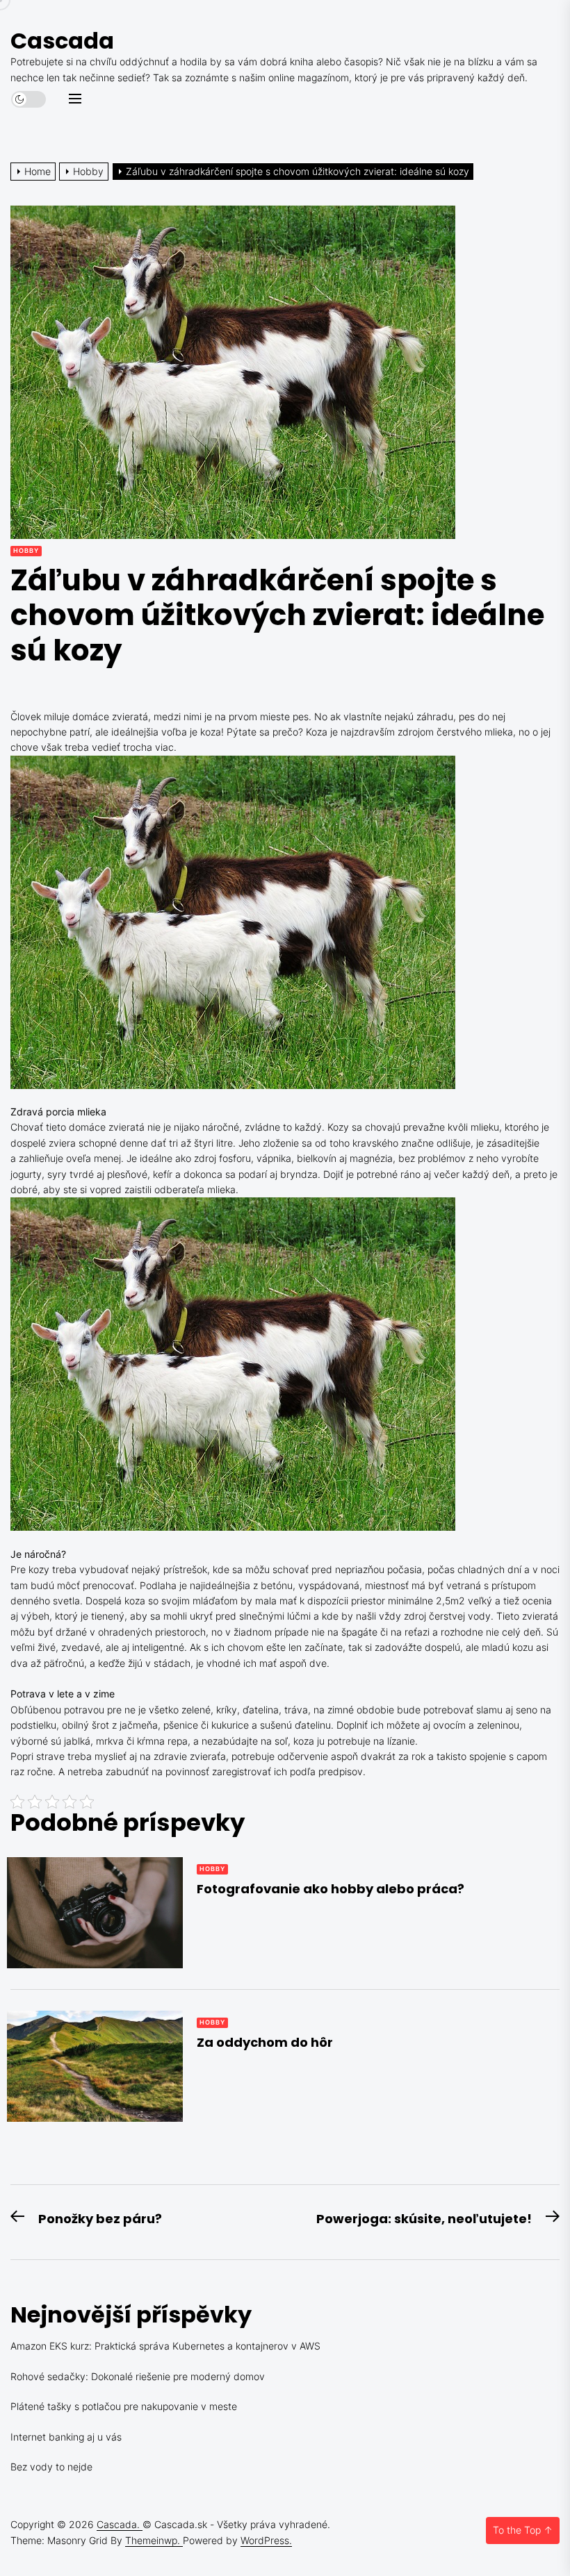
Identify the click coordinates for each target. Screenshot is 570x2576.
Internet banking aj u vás (66, 2437)
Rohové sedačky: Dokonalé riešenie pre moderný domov (138, 2376)
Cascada (62, 41)
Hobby (26, 550)
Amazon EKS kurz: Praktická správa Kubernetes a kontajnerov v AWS (165, 2346)
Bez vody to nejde (51, 2467)
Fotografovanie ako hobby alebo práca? (331, 1889)
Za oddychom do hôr (265, 2042)
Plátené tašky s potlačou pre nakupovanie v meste (124, 2406)
